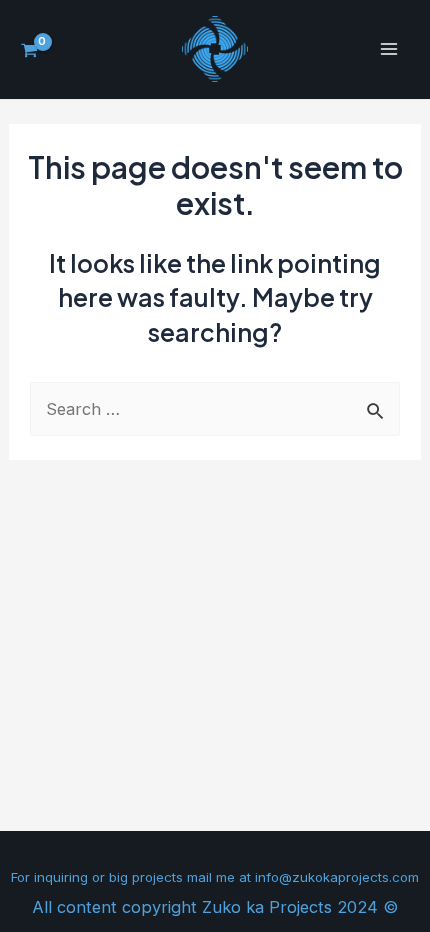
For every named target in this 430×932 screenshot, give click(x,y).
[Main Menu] (388, 49)
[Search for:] (215, 409)
